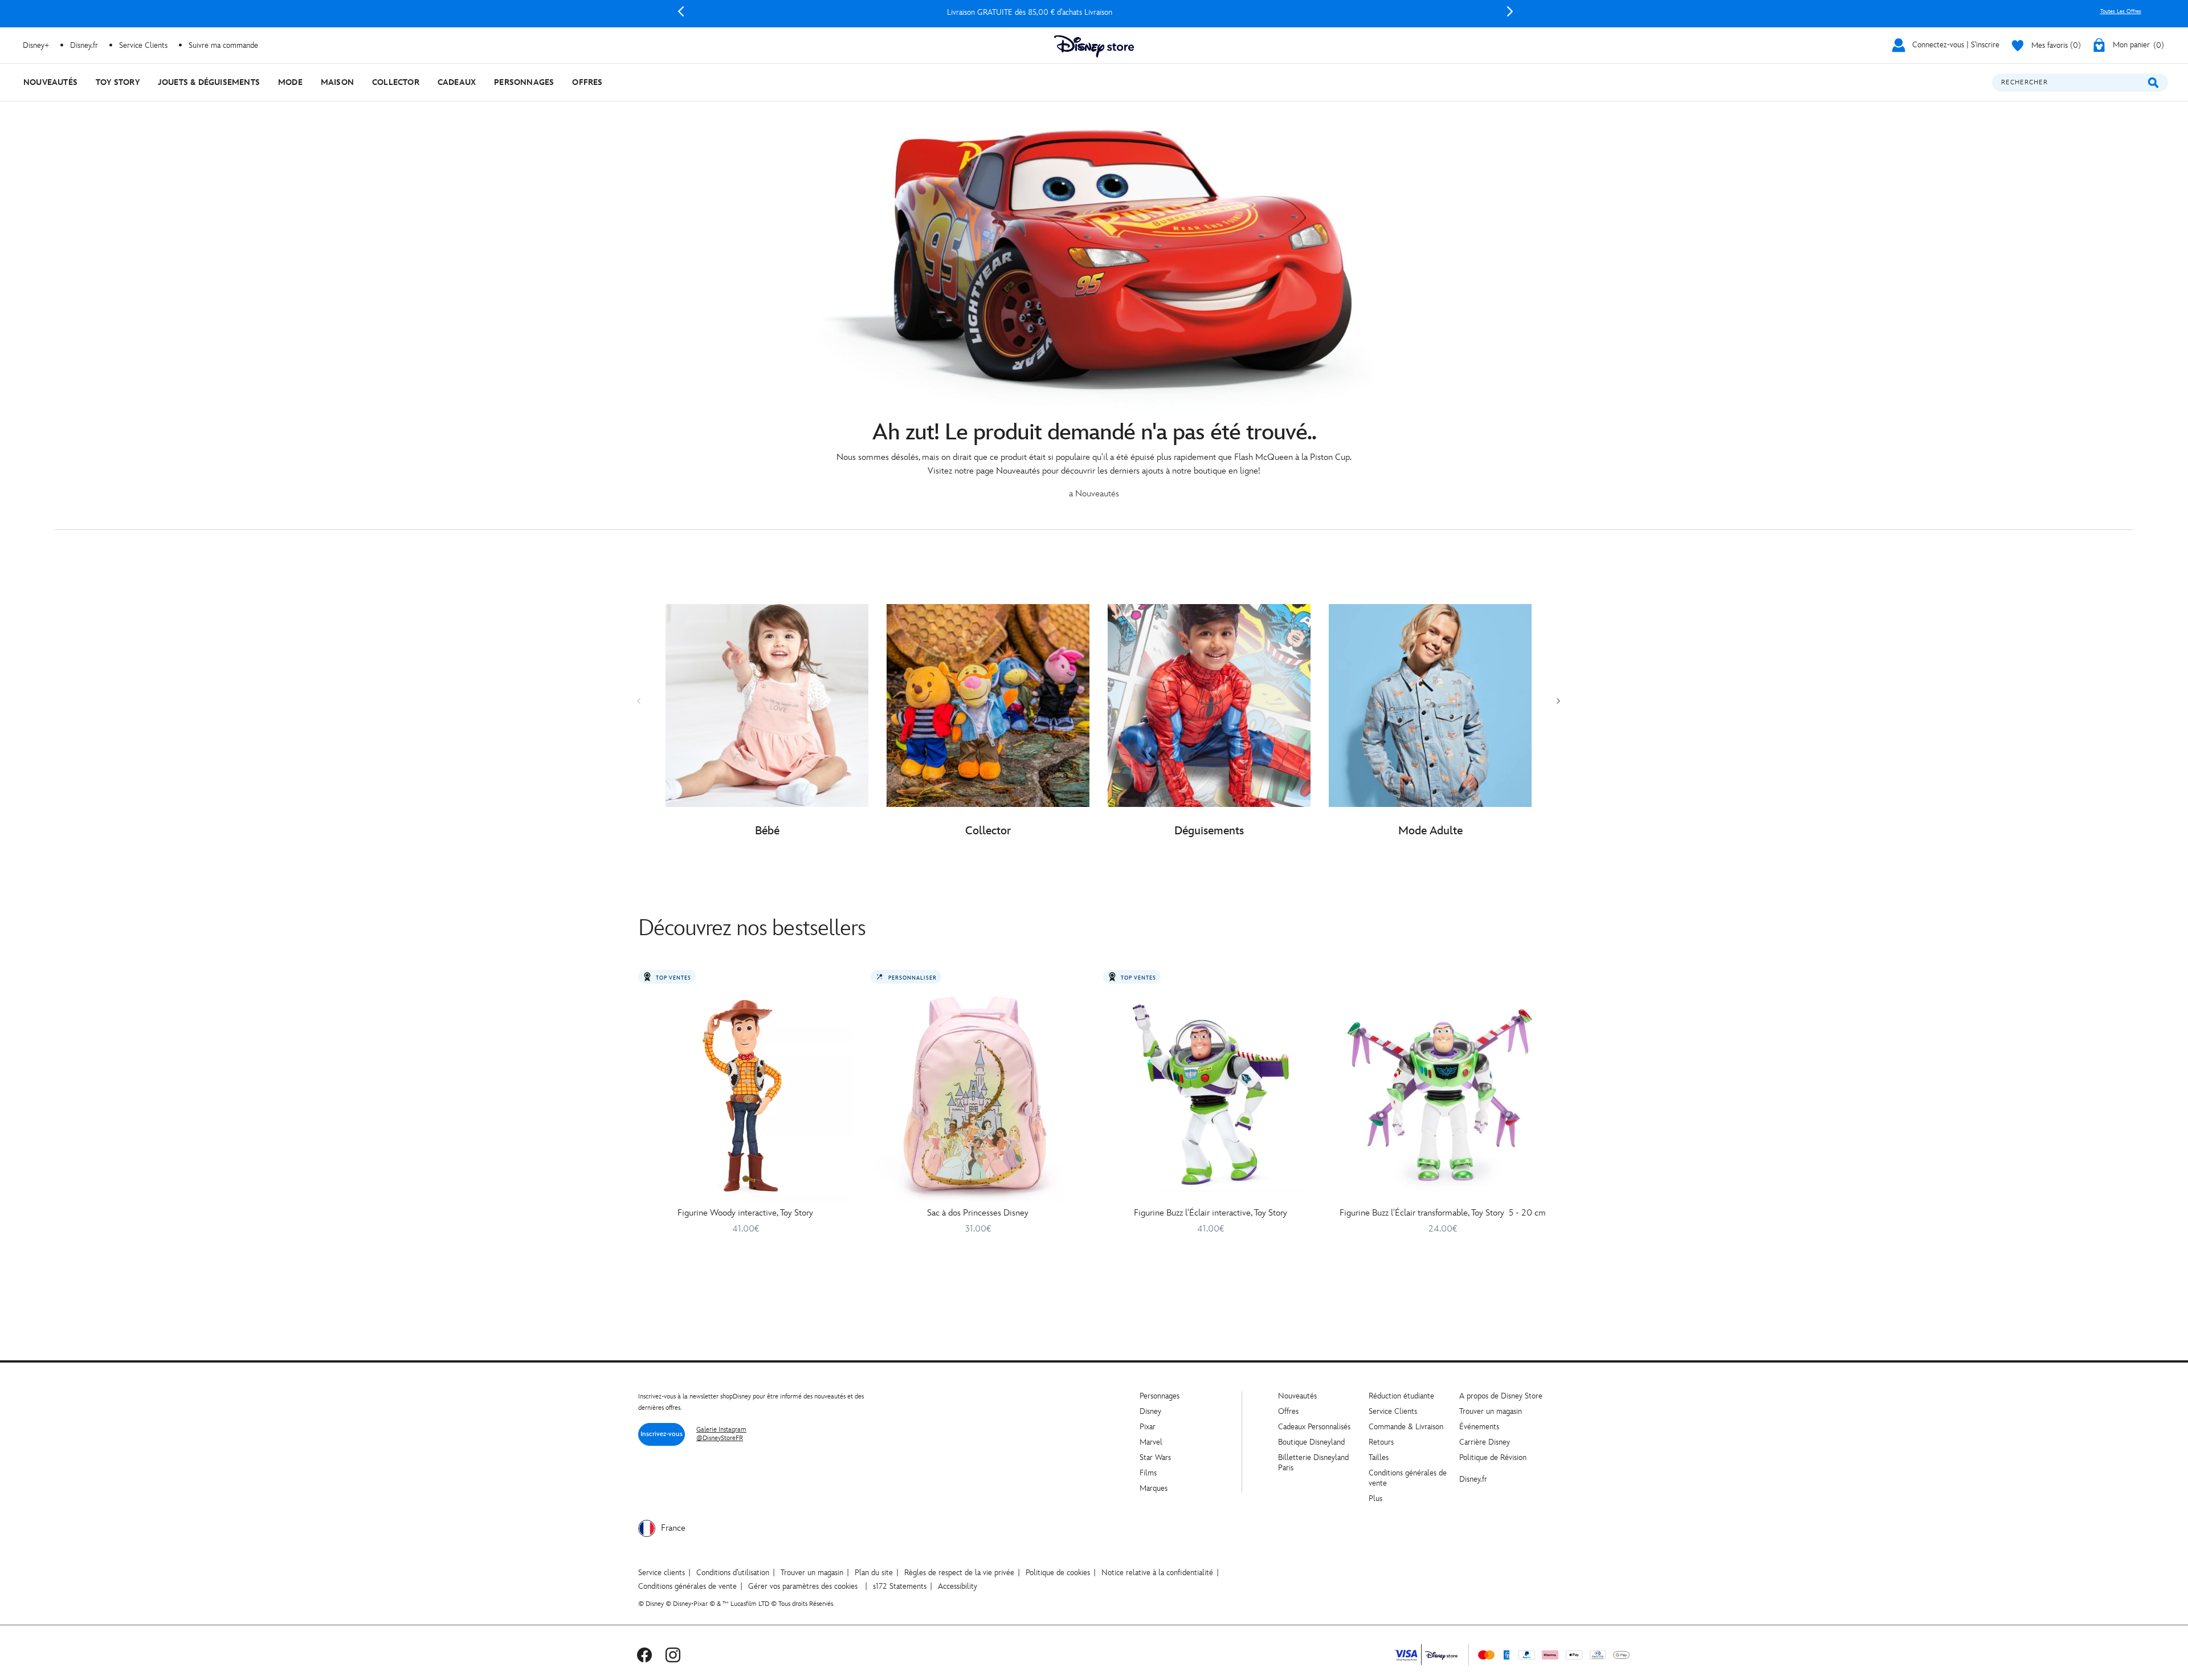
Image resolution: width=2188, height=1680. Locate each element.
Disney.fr (84, 45)
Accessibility (958, 1586)
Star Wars (1155, 1457)
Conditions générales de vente (687, 1586)
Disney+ (36, 45)
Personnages (1160, 1396)
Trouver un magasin (1491, 1411)
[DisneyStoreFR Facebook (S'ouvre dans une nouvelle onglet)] (644, 1655)
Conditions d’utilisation (733, 1573)
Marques (1154, 1488)
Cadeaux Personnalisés (1314, 1427)
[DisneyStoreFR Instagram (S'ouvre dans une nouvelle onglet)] (673, 1655)
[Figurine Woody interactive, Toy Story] (745, 1095)
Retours (1381, 1442)
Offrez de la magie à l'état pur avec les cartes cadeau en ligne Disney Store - (1095, 12)
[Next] (1510, 11)
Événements (1479, 1427)
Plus (1375, 1498)
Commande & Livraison (1406, 1427)
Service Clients (143, 45)
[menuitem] (50, 82)
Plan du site (874, 1573)
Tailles (1379, 1457)
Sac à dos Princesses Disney (978, 1213)
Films (1148, 1473)
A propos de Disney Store (1501, 1396)
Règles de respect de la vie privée (959, 1573)
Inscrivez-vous (662, 1434)
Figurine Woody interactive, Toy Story (745, 1213)
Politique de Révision (1493, 1457)
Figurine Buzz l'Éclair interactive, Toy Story (1211, 1213)
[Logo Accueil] (1094, 46)
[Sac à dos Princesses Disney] (978, 1095)
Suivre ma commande (223, 45)
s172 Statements (900, 1586)
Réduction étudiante (1401, 1396)
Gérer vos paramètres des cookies (803, 1586)
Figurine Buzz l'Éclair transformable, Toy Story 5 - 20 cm (1443, 1213)
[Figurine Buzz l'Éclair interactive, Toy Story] (1210, 1095)
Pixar (1148, 1427)
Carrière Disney (1485, 1442)
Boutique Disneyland (1311, 1442)
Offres (1288, 1411)
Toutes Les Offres (2121, 11)
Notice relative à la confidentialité (1157, 1573)
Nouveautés (1297, 1396)
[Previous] (681, 11)
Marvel (1151, 1442)
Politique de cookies (1058, 1573)
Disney (1150, 1411)
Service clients (662, 1573)
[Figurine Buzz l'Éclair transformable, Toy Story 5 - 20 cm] (1443, 1095)
